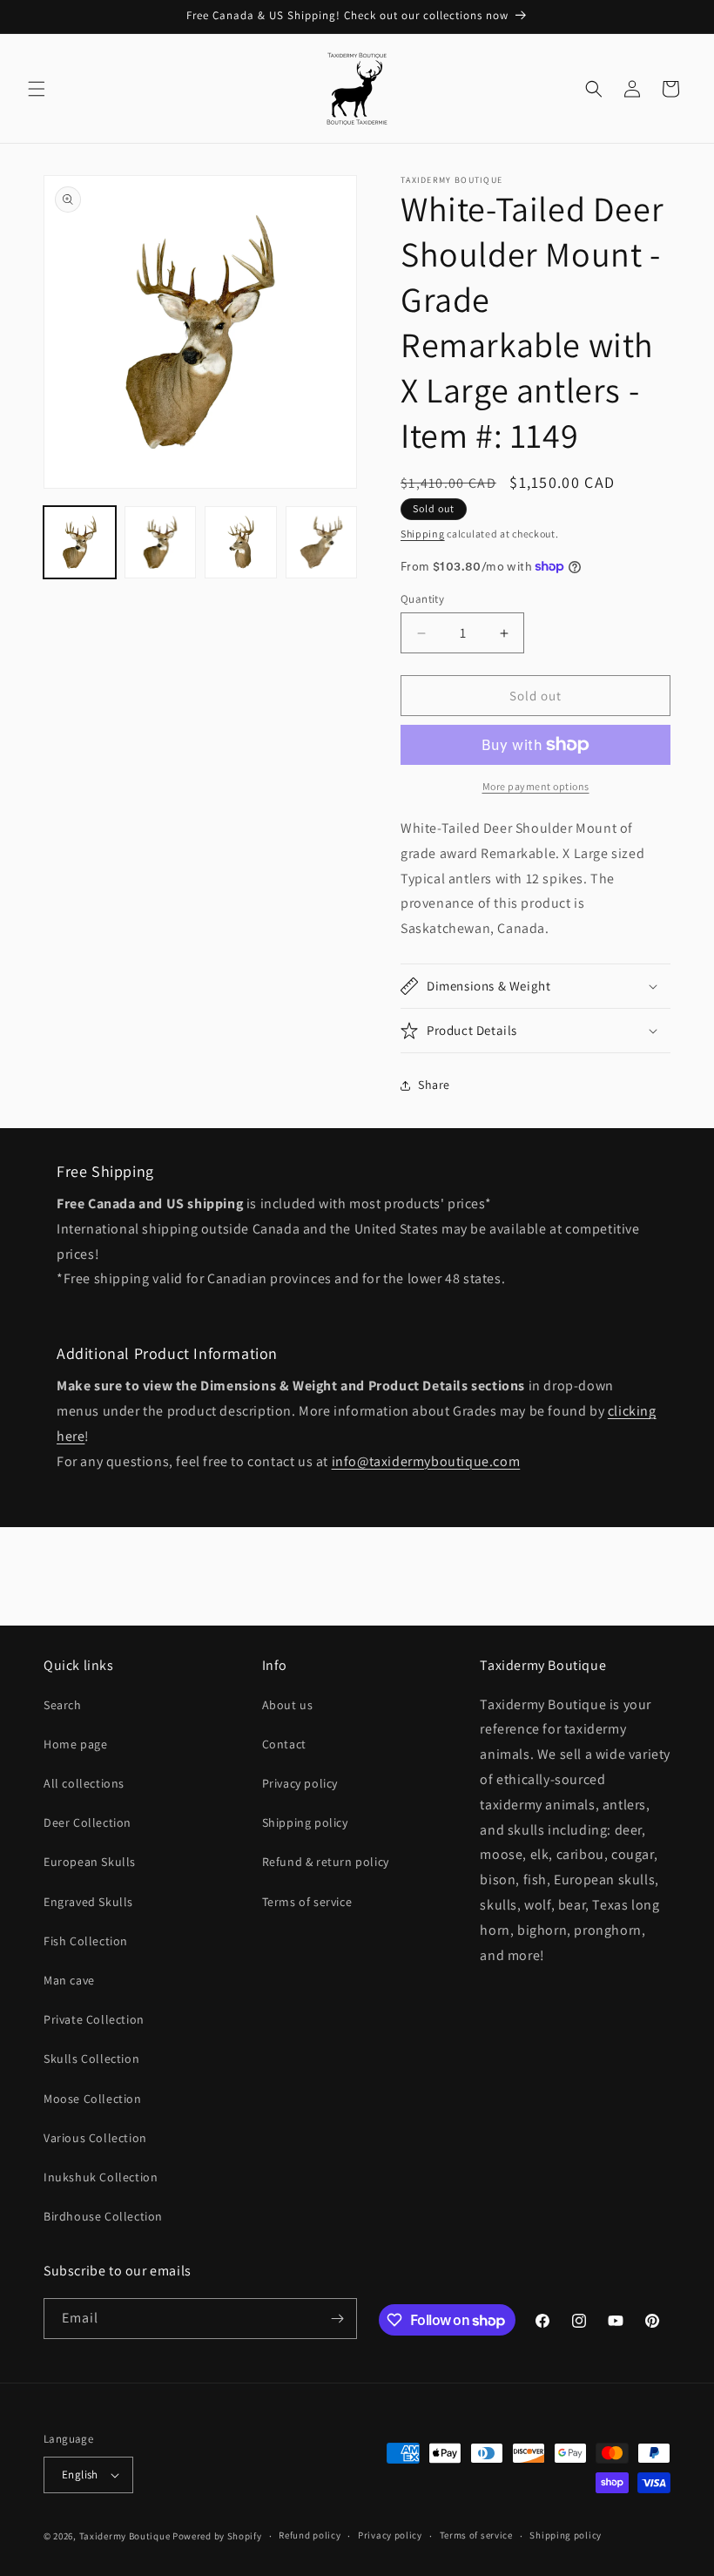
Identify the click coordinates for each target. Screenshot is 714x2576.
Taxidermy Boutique (125, 2536)
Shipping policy (305, 1822)
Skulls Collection (91, 2059)
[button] (37, 89)
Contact (284, 1744)
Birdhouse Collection (103, 2216)
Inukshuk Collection (101, 2177)
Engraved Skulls (88, 1902)
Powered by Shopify (217, 2536)
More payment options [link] (536, 786)
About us (288, 1705)
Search (63, 1705)
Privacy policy (300, 1783)
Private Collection (94, 2019)
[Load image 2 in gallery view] (161, 542)
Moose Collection (93, 2099)
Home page (75, 1744)
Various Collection (95, 2138)
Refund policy (310, 2535)
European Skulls (90, 1862)
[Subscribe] (337, 2319)
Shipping (423, 534)
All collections (84, 1783)
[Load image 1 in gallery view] (80, 542)
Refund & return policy (326, 1862)
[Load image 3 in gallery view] (241, 542)
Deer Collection (88, 1822)
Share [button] (434, 1085)
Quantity (422, 599)
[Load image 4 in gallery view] (322, 542)
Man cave (69, 1980)
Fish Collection (86, 1941)
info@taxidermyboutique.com (426, 1461)
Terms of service (307, 1902)
